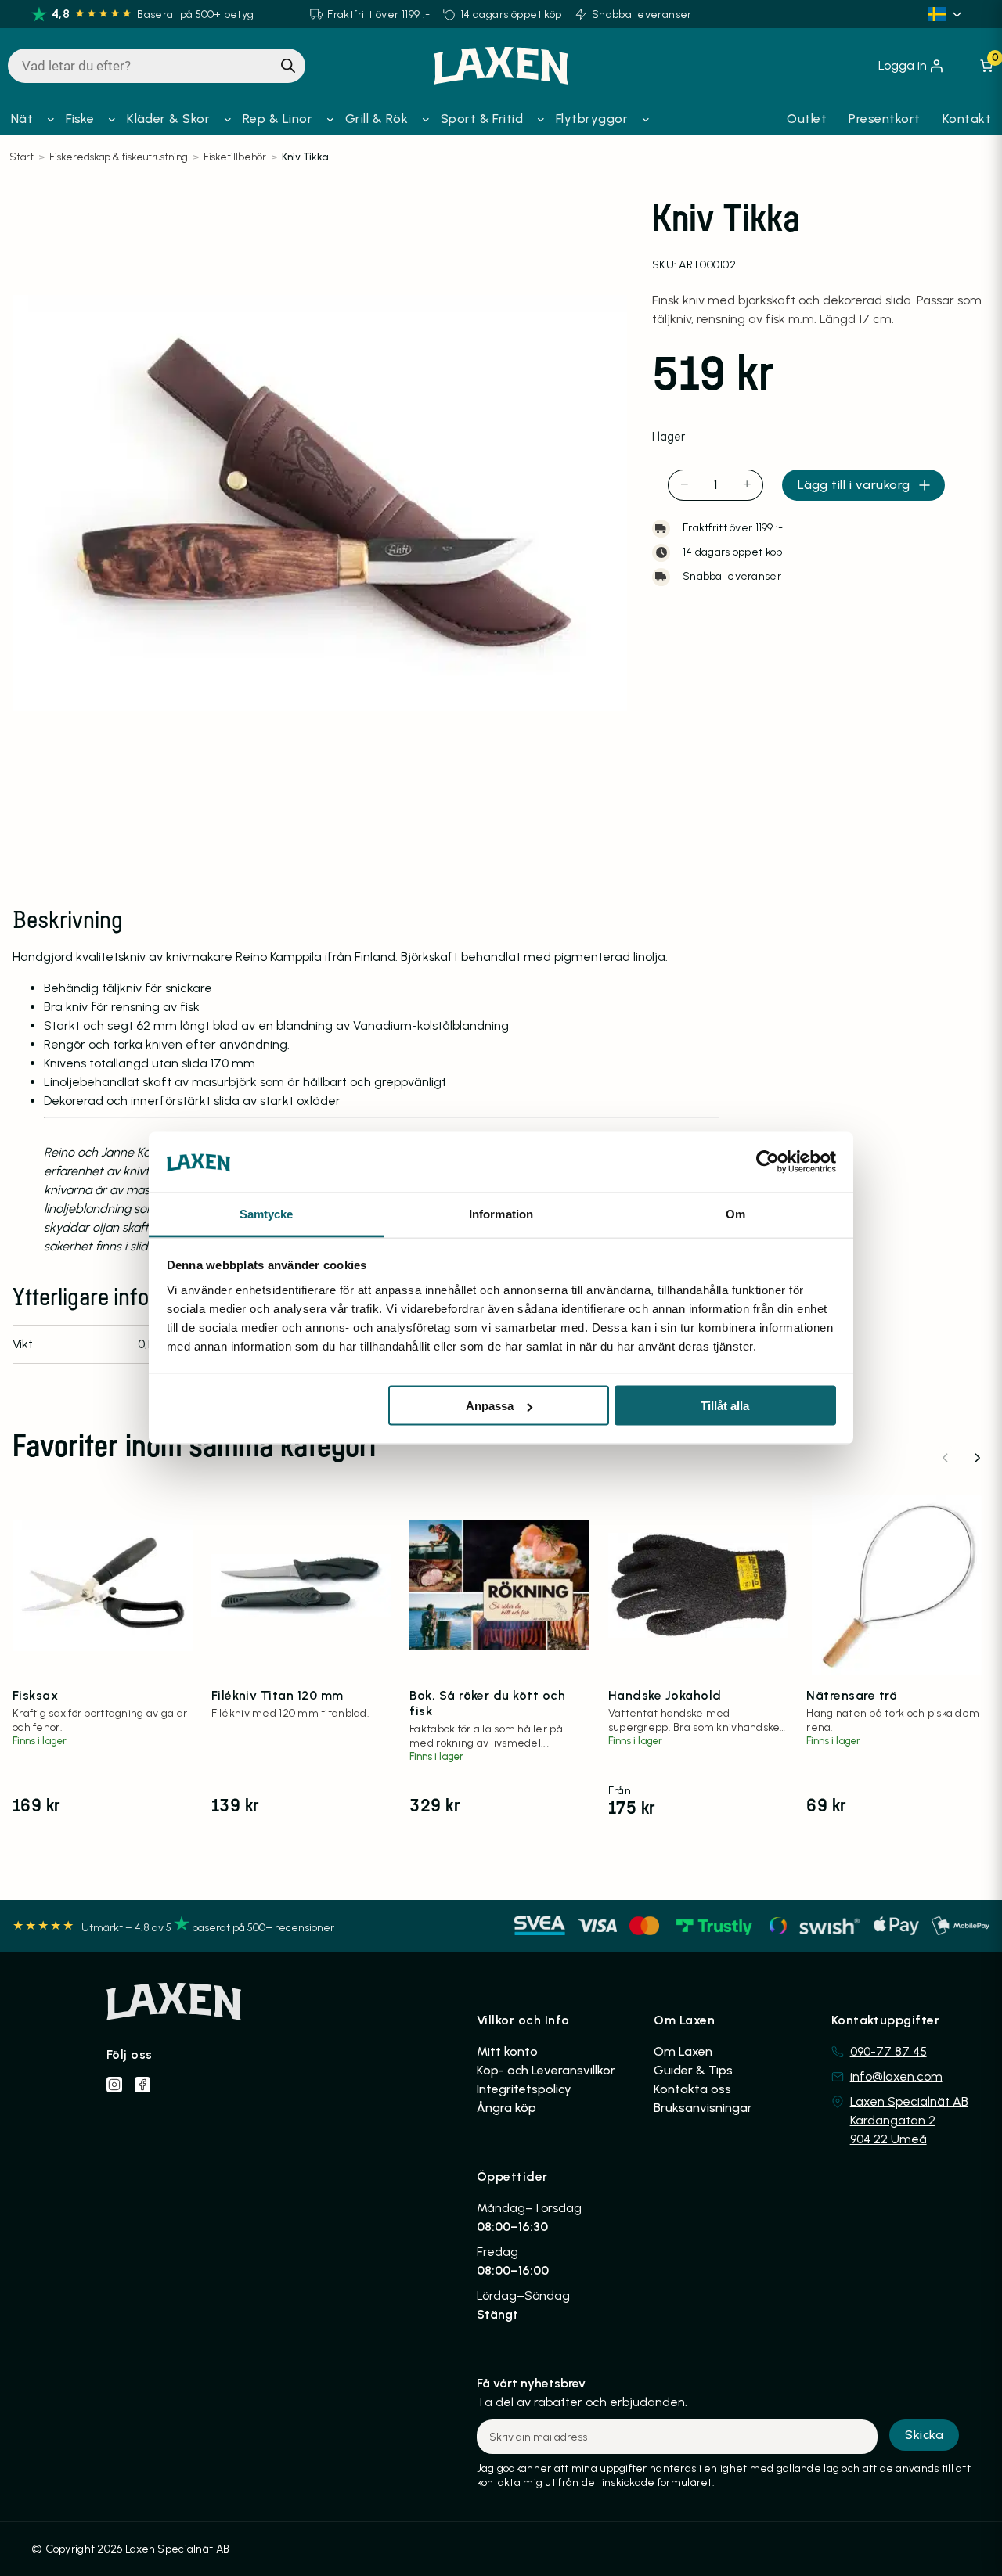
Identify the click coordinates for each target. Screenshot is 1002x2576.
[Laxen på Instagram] (114, 2085)
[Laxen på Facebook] (142, 2085)
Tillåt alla (725, 1406)
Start (22, 157)
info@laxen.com (896, 2076)
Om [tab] (735, 1213)
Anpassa (490, 1406)
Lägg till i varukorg (854, 485)
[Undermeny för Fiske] (112, 119)
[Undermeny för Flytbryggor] (646, 119)
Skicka (924, 2435)
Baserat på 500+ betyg (195, 14)
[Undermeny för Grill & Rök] (426, 119)
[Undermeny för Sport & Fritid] (541, 119)
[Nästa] (977, 1458)
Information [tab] (501, 1213)
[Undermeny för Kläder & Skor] (228, 119)
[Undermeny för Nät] (51, 119)
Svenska (947, 14)
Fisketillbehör (235, 157)
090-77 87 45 (888, 2051)
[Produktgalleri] (320, 503)
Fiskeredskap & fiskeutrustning (119, 157)
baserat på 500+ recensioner (263, 1928)
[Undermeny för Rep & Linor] (330, 119)
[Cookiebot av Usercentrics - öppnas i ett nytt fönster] (768, 1162)
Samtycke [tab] (267, 1213)
